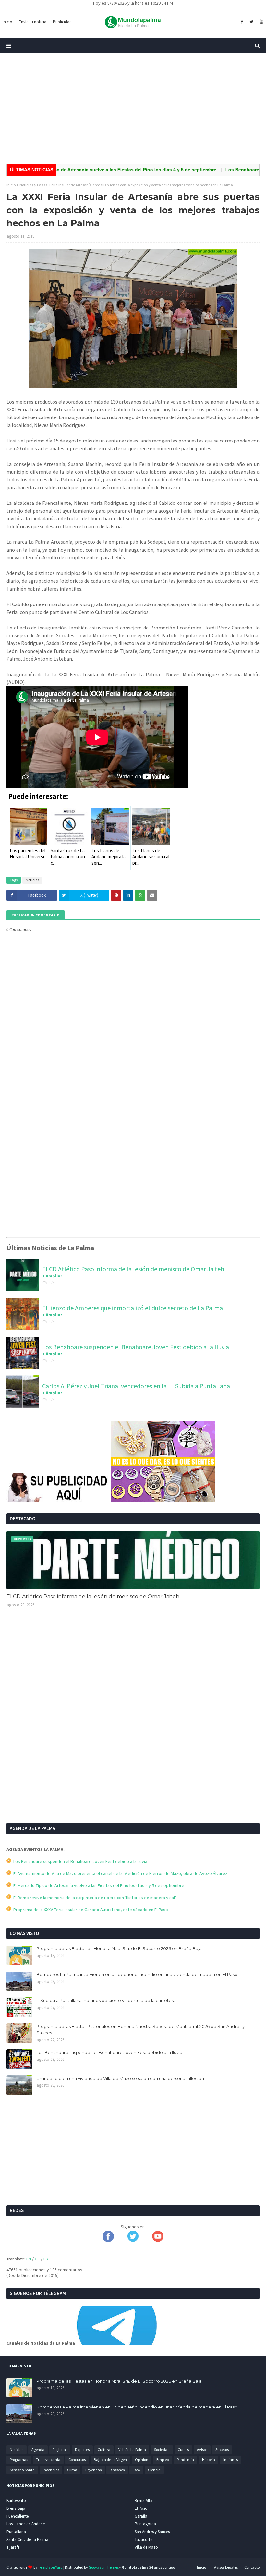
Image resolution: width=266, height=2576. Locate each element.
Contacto (252, 2567)
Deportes (82, 2450)
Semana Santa (22, 2470)
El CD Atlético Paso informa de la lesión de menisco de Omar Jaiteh (133, 1269)
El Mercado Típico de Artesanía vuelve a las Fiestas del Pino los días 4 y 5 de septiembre (98, 1885)
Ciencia (154, 2470)
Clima (72, 2470)
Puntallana (16, 2532)
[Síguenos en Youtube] (158, 2240)
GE (37, 2259)
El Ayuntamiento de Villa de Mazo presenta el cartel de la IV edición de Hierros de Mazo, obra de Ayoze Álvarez (119, 1873)
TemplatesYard (50, 2567)
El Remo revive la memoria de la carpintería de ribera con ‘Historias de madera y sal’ (94, 1898)
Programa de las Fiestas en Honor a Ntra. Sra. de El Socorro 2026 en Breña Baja (119, 1948)
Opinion (142, 2460)
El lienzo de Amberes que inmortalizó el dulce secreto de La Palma (133, 1308)
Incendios (51, 2470)
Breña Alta (144, 2501)
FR (46, 2259)
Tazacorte (143, 2539)
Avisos (202, 2450)
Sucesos (222, 2450)
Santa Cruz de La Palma (27, 2539)
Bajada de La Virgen (110, 2460)
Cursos (183, 2450)
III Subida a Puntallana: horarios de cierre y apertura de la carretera (106, 2000)
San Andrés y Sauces (152, 2532)
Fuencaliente (18, 2516)
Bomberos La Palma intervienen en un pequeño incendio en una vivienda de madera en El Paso (137, 1974)
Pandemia (185, 2460)
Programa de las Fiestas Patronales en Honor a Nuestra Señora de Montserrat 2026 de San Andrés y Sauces (140, 2030)
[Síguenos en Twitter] (133, 2240)
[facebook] (242, 22)
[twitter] (251, 22)
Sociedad (162, 2450)
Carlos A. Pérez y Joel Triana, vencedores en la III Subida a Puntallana (136, 1386)
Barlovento (16, 2501)
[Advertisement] (133, 108)
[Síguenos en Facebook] (108, 2240)
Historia (209, 2460)
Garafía (141, 2516)
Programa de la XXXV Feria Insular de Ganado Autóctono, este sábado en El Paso (90, 1910)
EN (29, 2259)
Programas (19, 2460)
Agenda (38, 2450)
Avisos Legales (226, 2567)
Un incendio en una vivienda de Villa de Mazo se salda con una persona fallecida (120, 2078)
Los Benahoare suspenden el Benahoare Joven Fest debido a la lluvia (136, 1347)
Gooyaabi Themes (104, 2567)
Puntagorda (145, 2524)
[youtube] (261, 22)
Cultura (104, 2450)
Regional (60, 2450)
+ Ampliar (52, 1276)
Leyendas (93, 2470)
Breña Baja (16, 2508)
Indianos (230, 2460)
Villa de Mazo (146, 2547)
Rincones (117, 2470)
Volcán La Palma (132, 2450)
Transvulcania (48, 2460)
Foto (136, 2470)
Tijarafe (13, 2547)
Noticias (26, 185)
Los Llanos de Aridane (26, 2524)
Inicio (11, 185)
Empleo (163, 2460)
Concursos (77, 2460)
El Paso (141, 2508)
